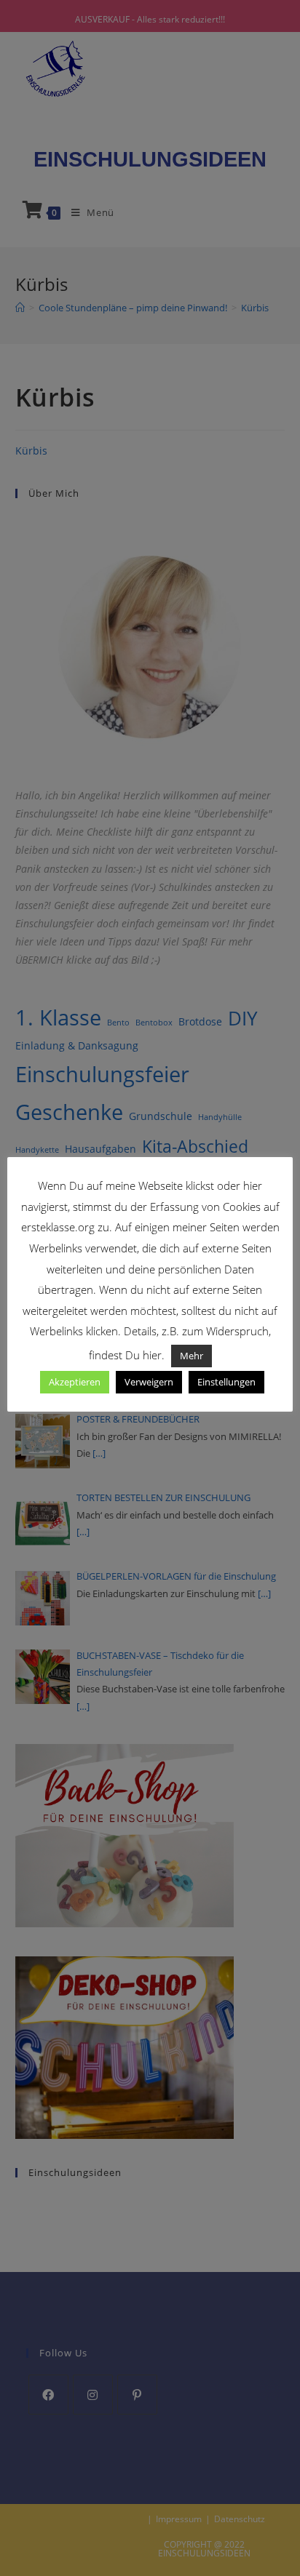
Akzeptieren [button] (75, 1382)
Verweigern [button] (149, 1382)
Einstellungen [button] (226, 1382)
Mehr (192, 1356)
